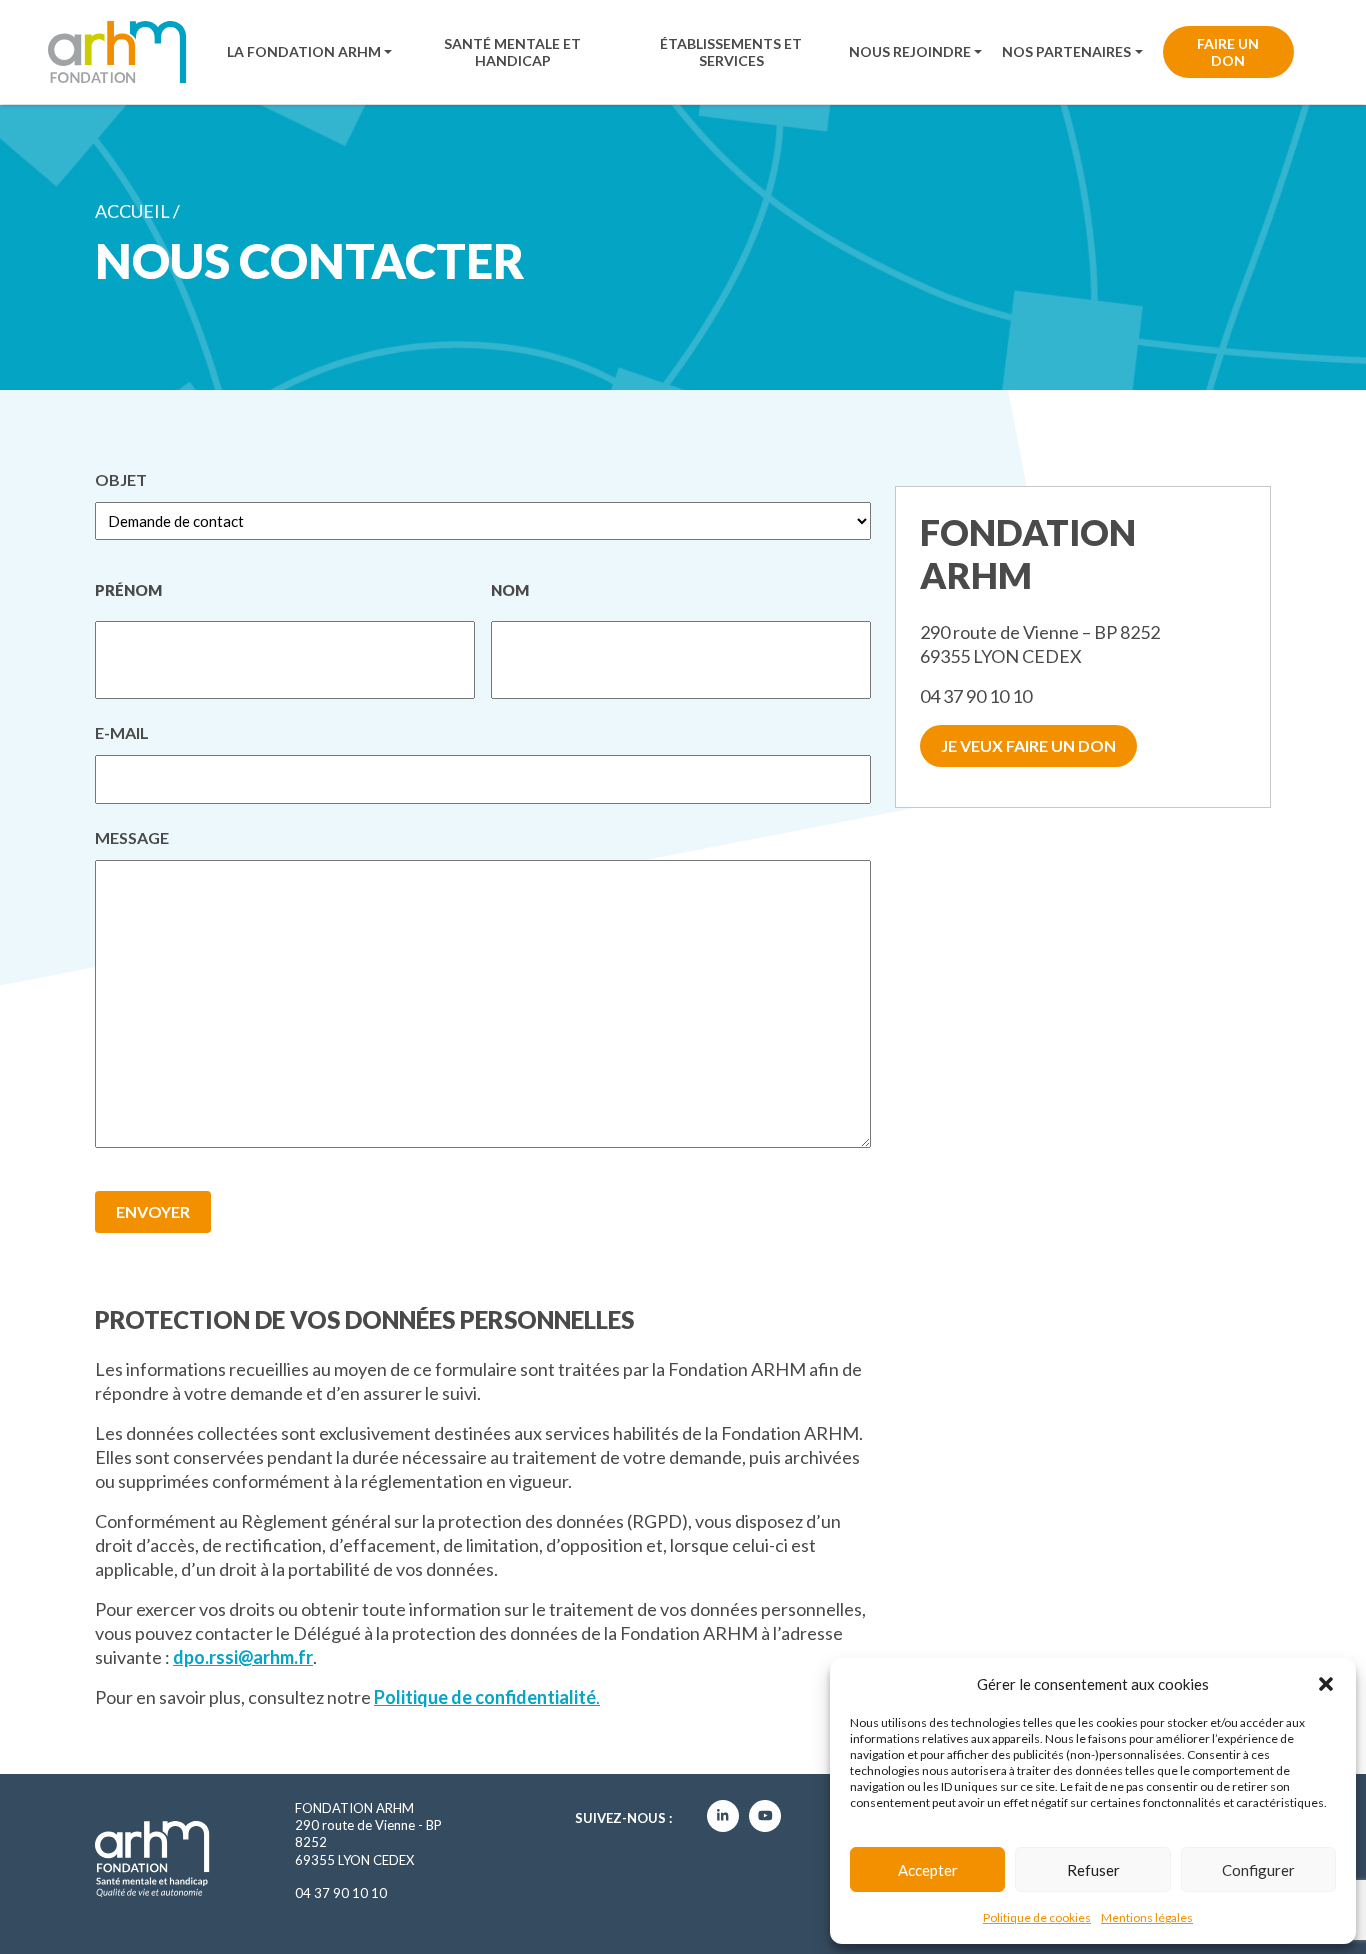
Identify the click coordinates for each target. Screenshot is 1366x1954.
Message (132, 840)
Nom (510, 590)
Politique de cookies (1037, 1917)
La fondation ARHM (304, 51)
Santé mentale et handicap (512, 52)
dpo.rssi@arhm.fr (243, 1657)
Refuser (1093, 1870)
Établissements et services (731, 52)
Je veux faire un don (1028, 745)
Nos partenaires (1066, 51)
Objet (121, 479)
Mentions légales (1147, 1917)
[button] (1326, 1684)
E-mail (122, 735)
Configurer (1258, 1870)
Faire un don (1228, 52)
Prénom (128, 590)
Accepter (928, 1870)
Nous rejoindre (910, 51)
